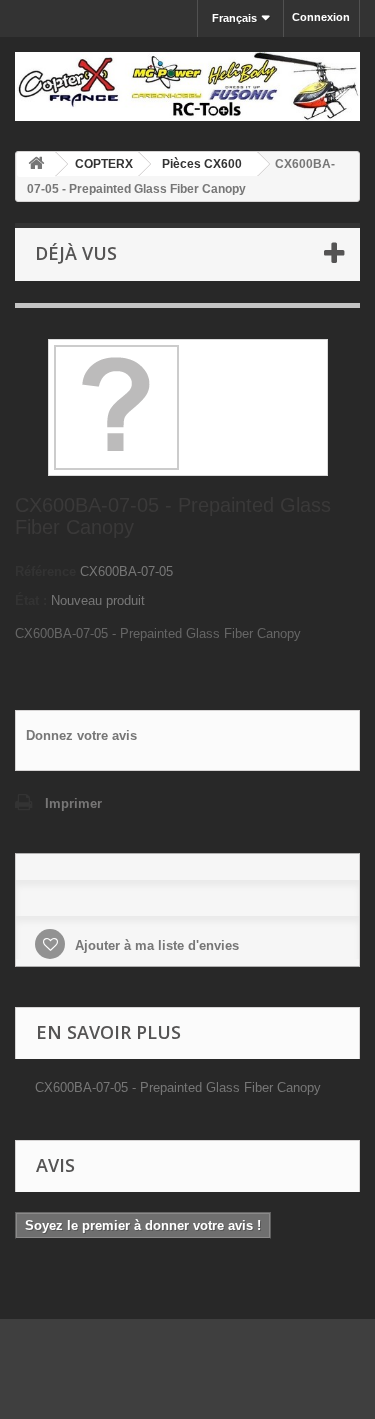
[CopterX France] (187, 86)
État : (31, 600)
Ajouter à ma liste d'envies (155, 945)
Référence (45, 571)
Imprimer (73, 803)
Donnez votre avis (81, 735)
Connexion (321, 17)
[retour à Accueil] (36, 164)
